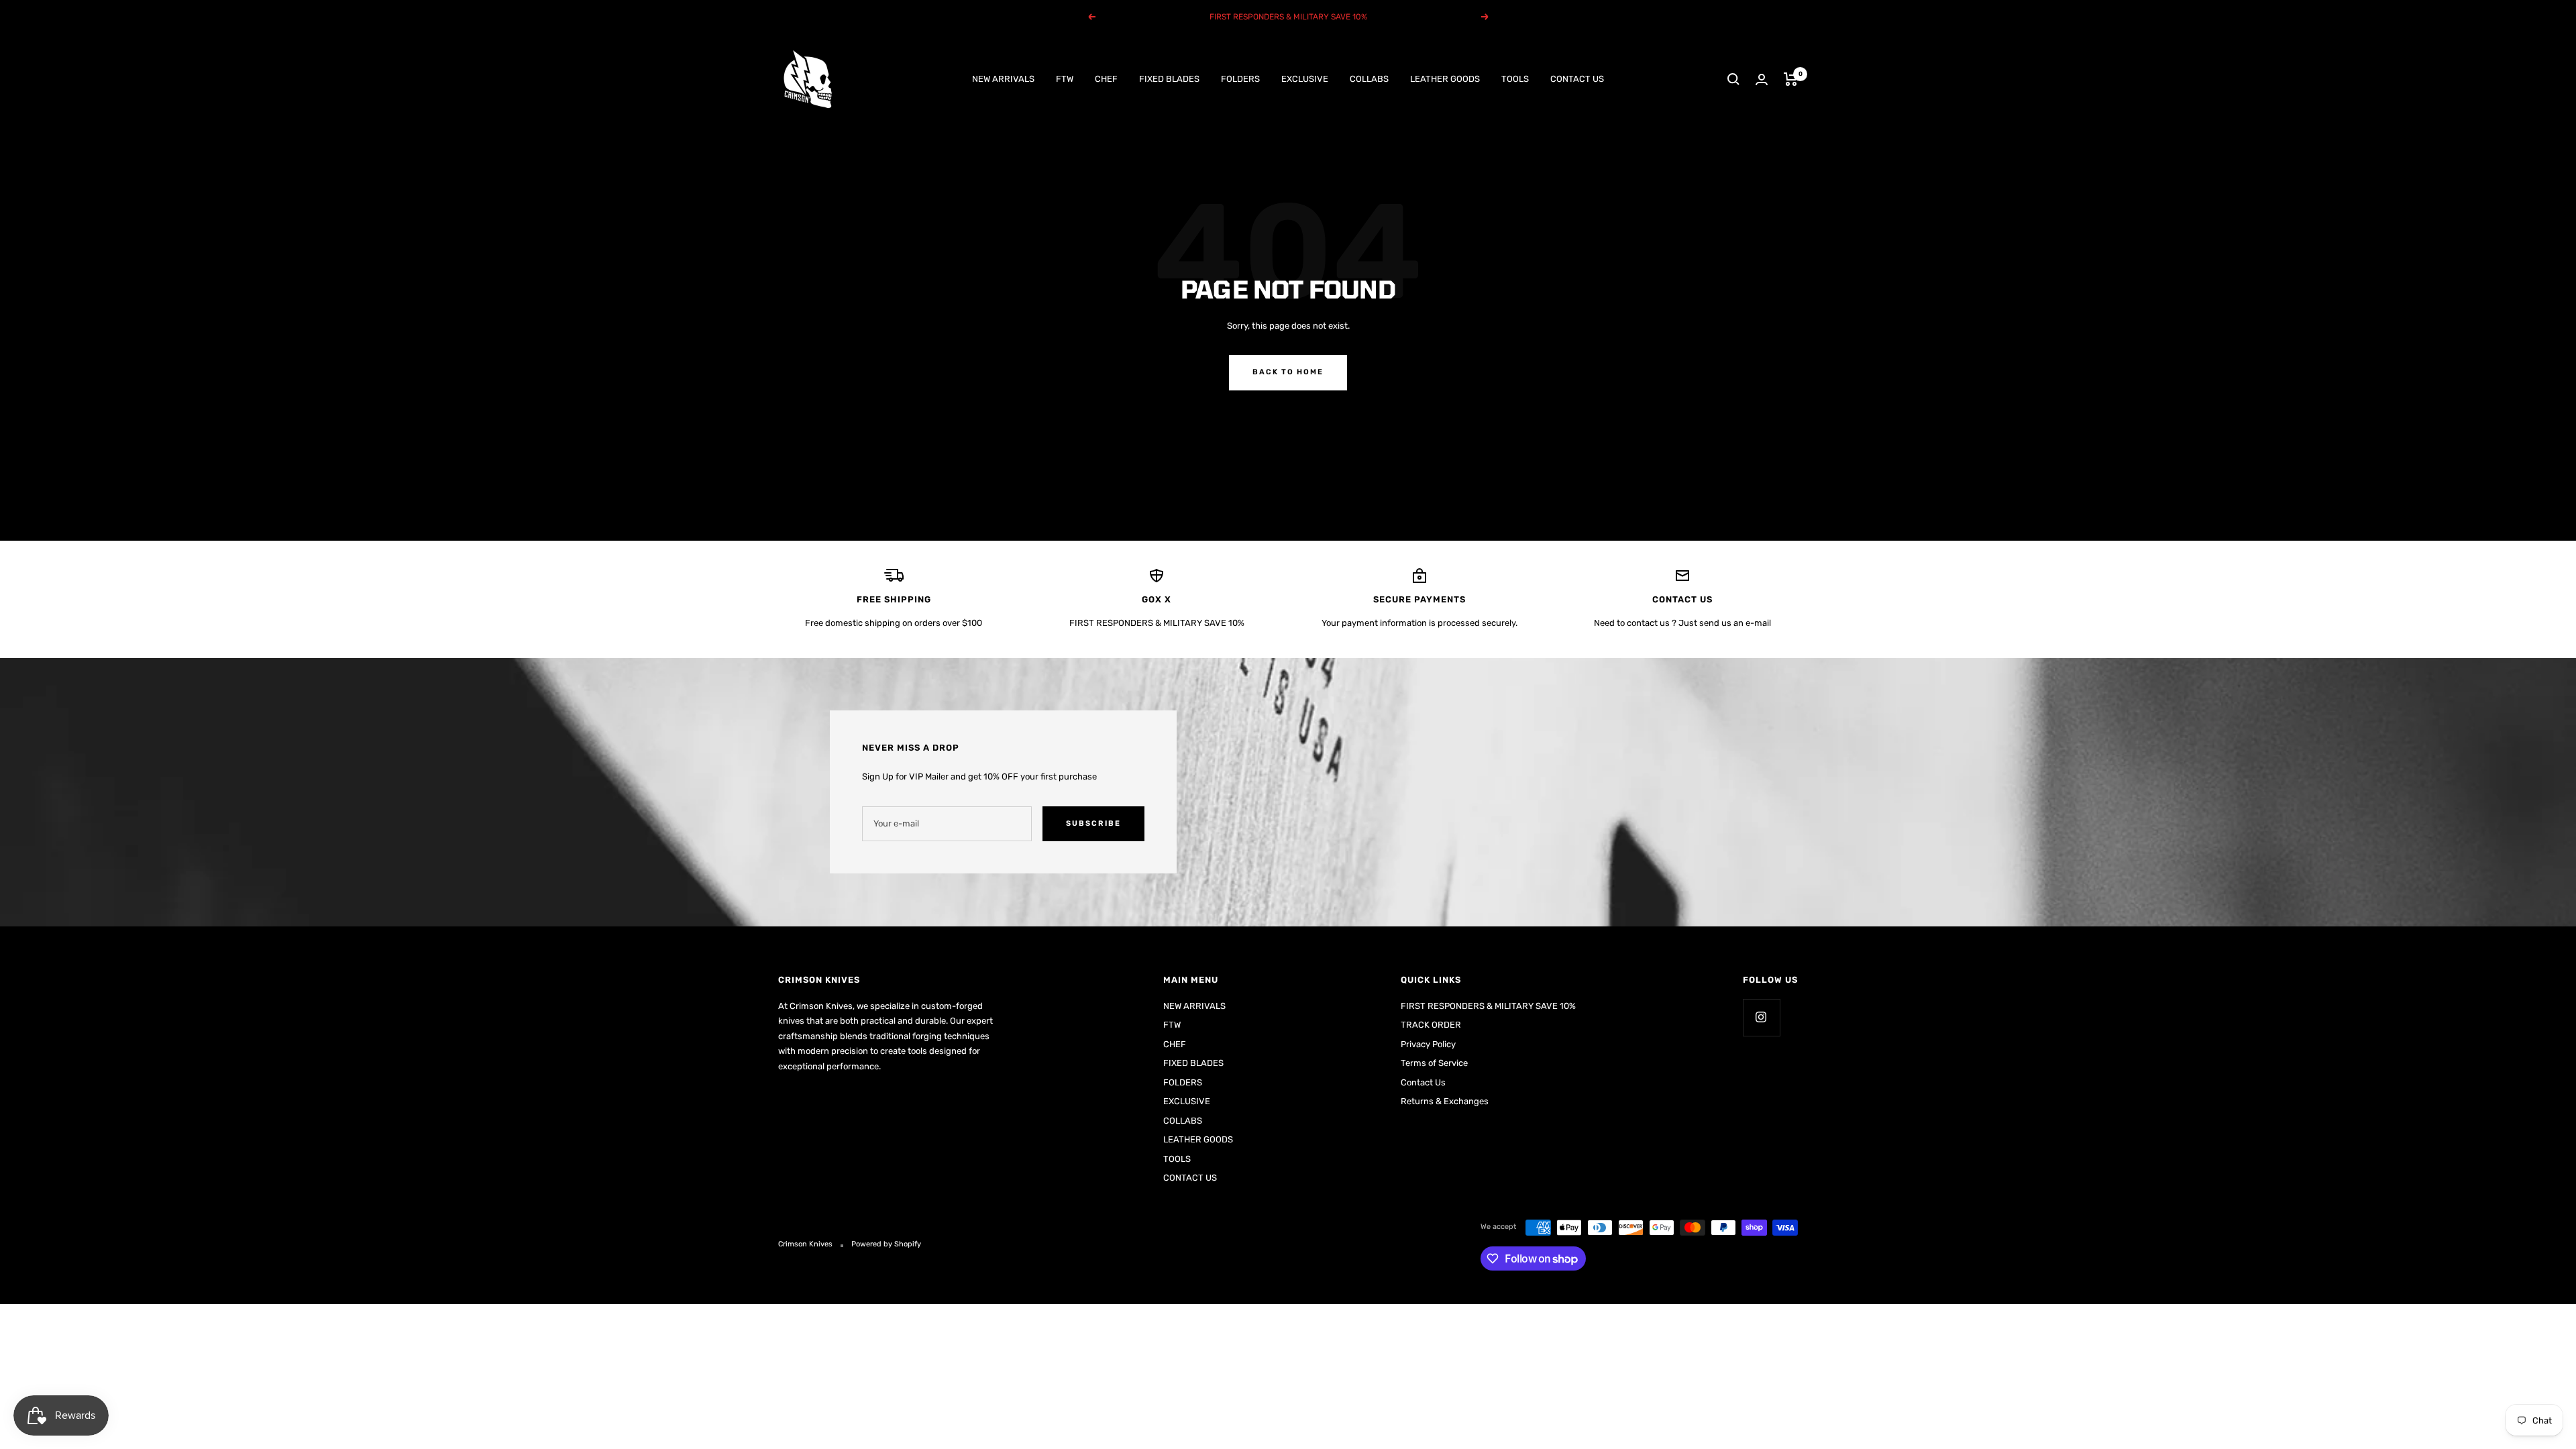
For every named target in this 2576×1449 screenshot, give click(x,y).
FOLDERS (1240, 79)
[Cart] (1791, 79)
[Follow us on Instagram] (1761, 1017)
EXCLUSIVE (1305, 79)
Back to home (1288, 372)
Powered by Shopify (886, 1244)
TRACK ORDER (1431, 1025)
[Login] (1762, 79)
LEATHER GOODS (1445, 79)
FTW (1065, 79)
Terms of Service (1434, 1063)
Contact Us (1423, 1082)
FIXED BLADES (1169, 79)
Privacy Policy (1428, 1044)
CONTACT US (1577, 79)
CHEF (1106, 79)
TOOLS (1515, 79)
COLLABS (1369, 79)
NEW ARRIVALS (1003, 79)
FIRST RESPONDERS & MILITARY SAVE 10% (1488, 1006)
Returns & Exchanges (1445, 1101)
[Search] (1733, 79)
